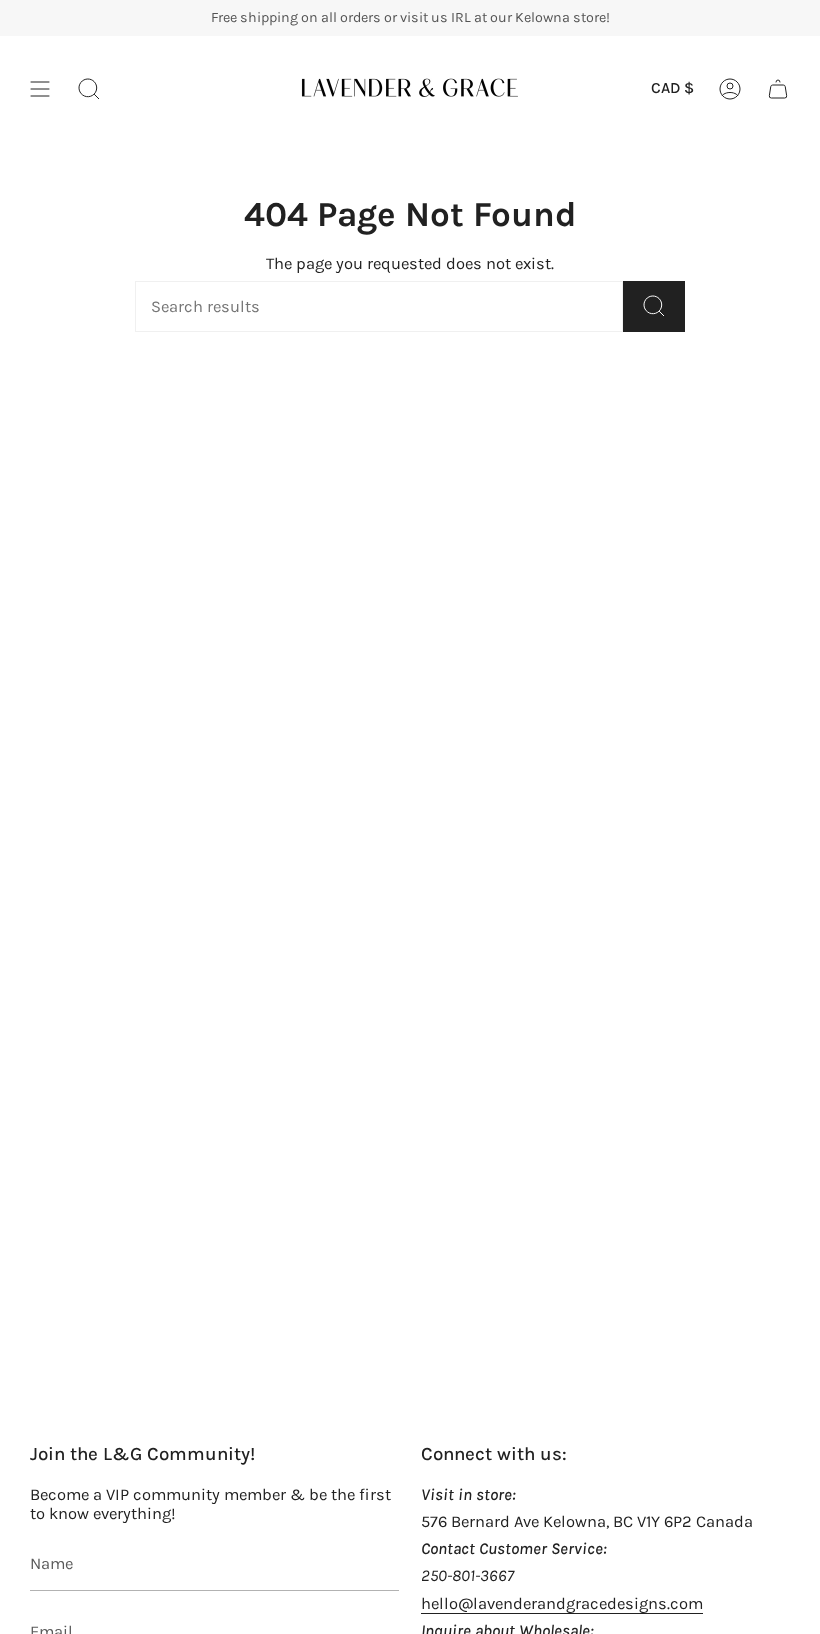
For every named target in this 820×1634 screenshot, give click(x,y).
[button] (89, 89)
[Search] (654, 306)
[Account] (730, 89)
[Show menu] (40, 89)
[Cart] (778, 89)
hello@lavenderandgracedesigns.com (562, 1603)
